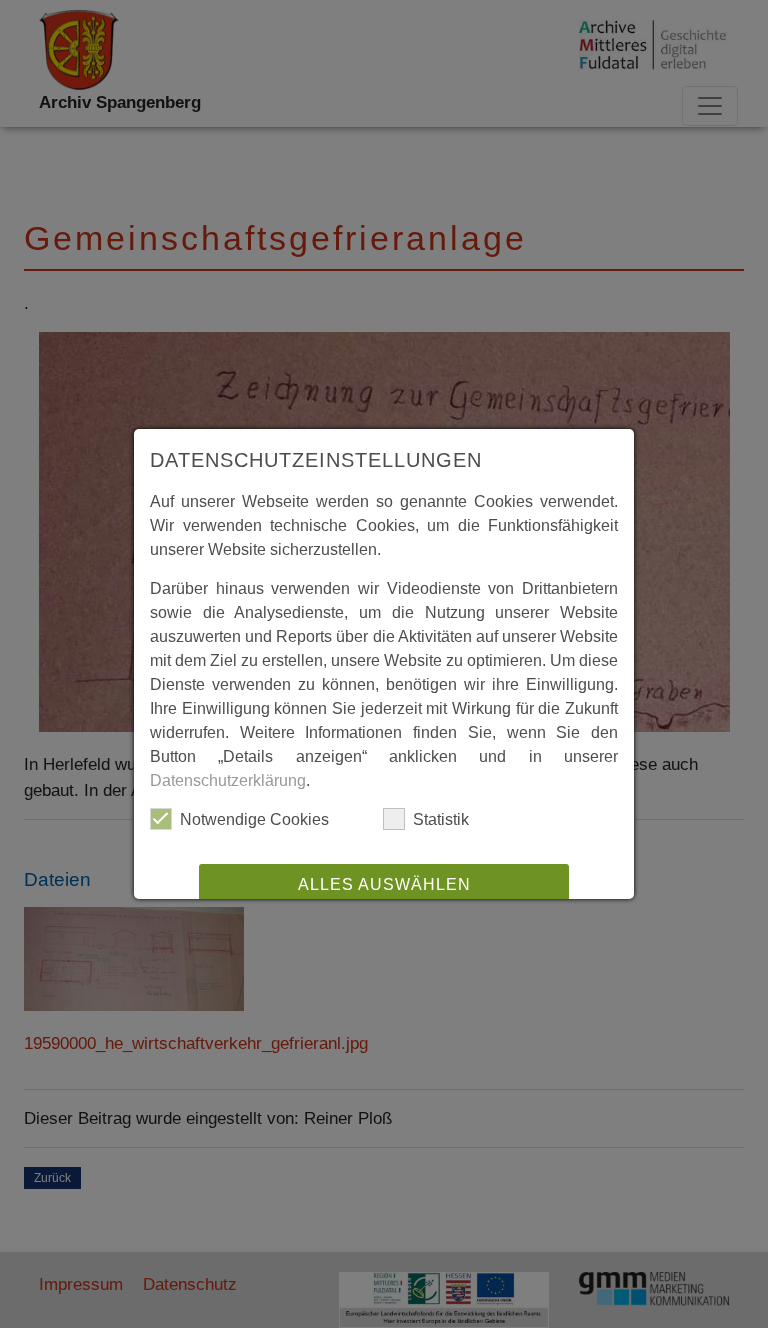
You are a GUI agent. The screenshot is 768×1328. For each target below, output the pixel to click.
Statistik (441, 819)
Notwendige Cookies (254, 819)
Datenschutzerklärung (228, 780)
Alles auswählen (384, 884)
